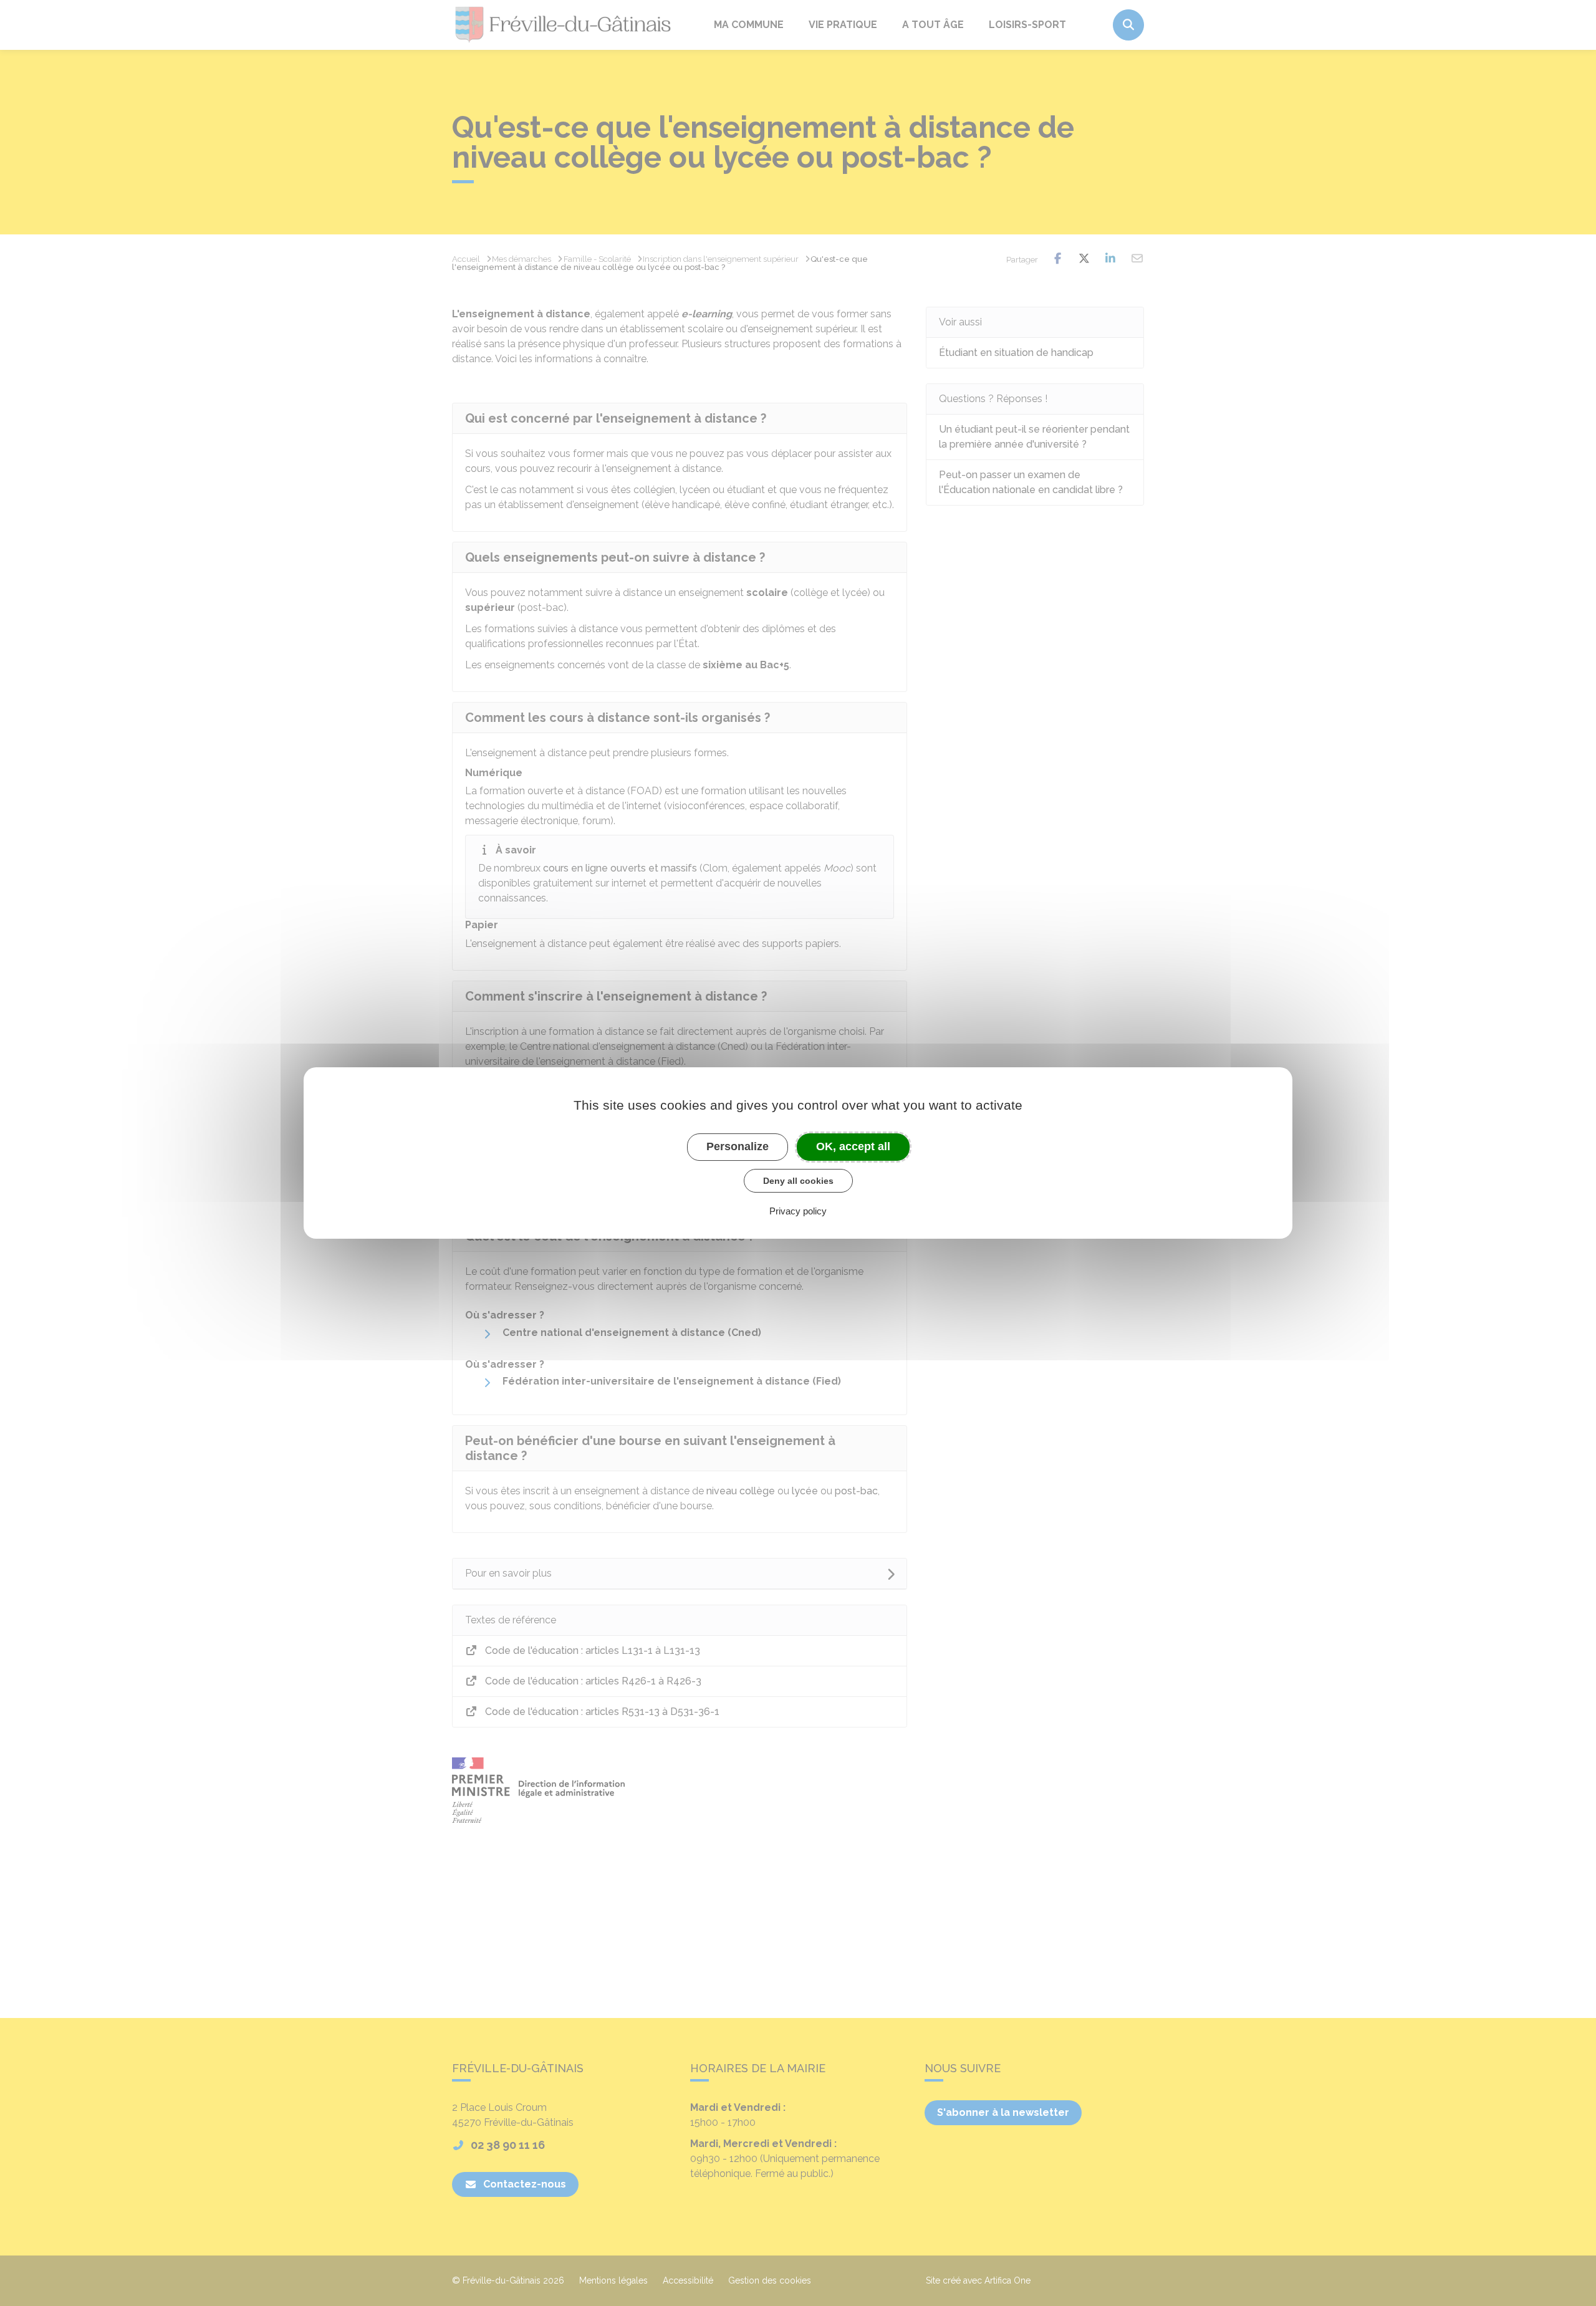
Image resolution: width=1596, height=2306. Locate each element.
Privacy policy (798, 1211)
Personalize (738, 1146)
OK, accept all (853, 1146)
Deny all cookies (798, 1181)
